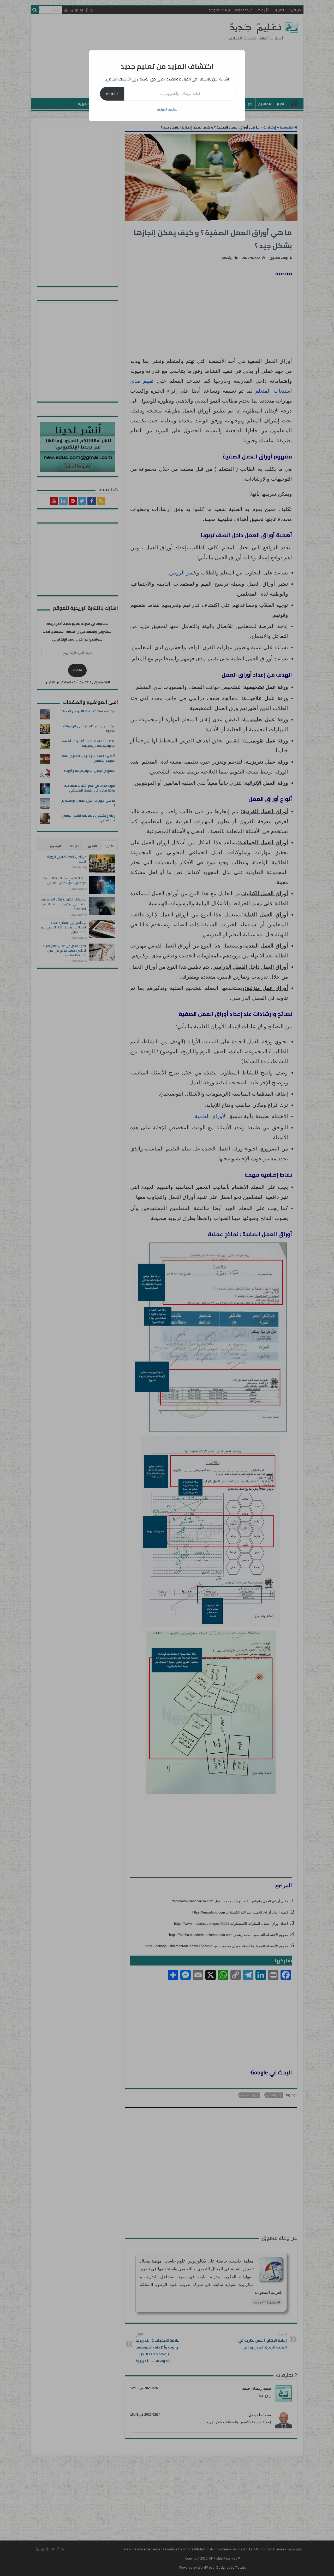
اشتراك (112, 94)
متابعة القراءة (167, 109)
